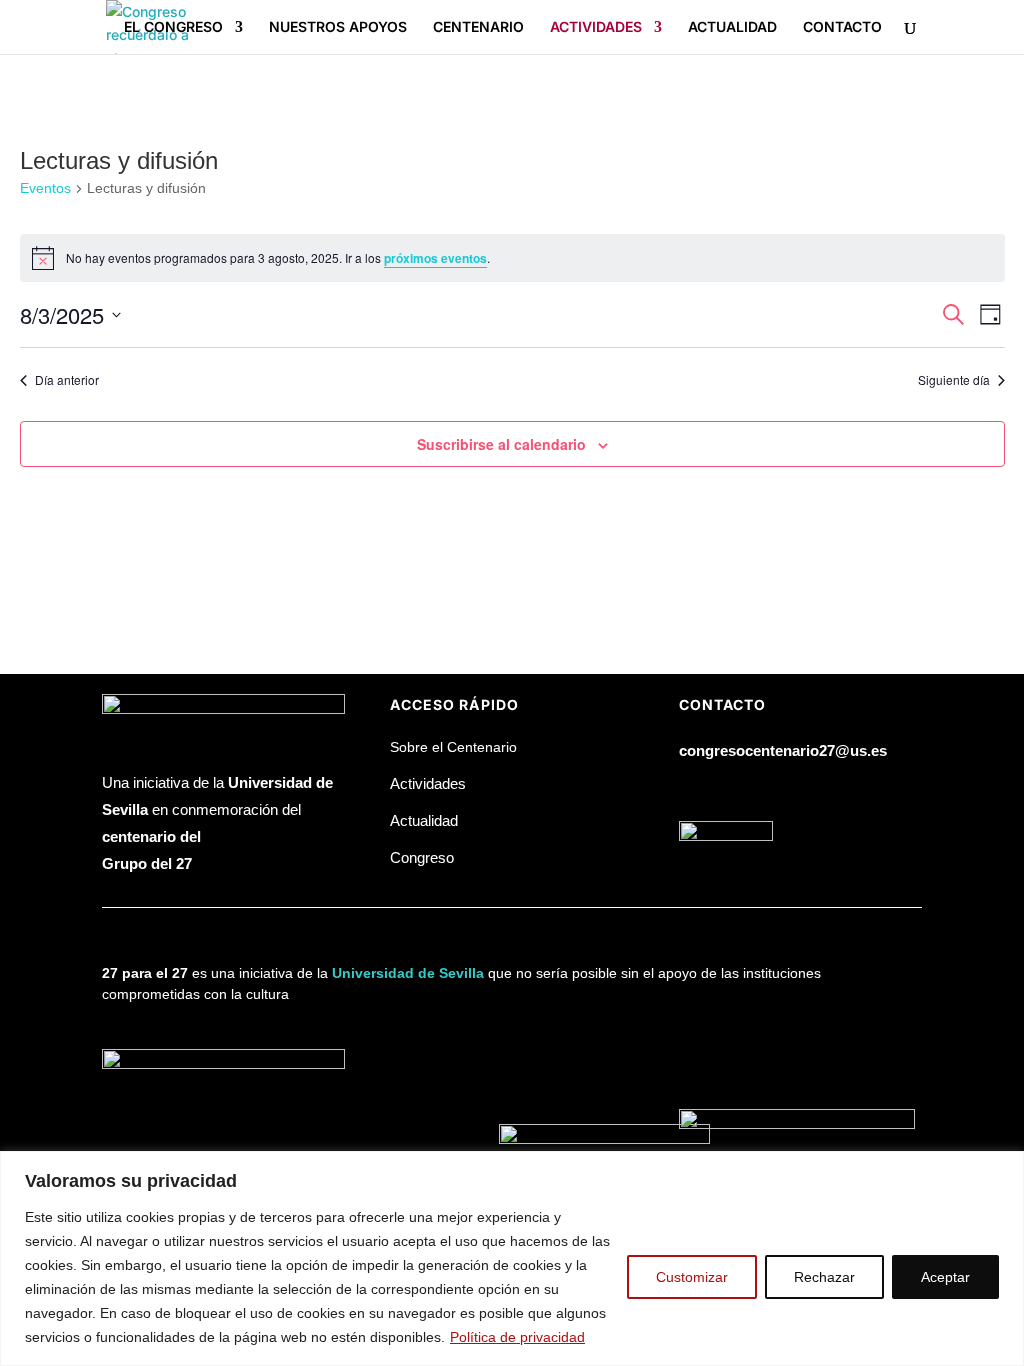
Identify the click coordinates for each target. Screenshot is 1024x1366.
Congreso (422, 857)
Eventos (45, 188)
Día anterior (67, 380)
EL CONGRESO (173, 27)
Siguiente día (954, 380)
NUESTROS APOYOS (338, 27)
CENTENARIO (478, 27)
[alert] (512, 258)
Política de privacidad (517, 1337)
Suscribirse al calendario (501, 444)
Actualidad (424, 820)
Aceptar (945, 1277)
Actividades (428, 783)
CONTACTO (842, 27)
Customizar (692, 1277)
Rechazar (824, 1277)
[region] (512, 1258)
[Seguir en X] (735, 790)
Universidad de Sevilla (408, 973)
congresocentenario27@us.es (783, 750)
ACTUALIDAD (732, 27)
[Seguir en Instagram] (775, 790)
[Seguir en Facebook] (695, 790)
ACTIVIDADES (596, 27)
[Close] (1003, 1168)
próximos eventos (435, 258)
